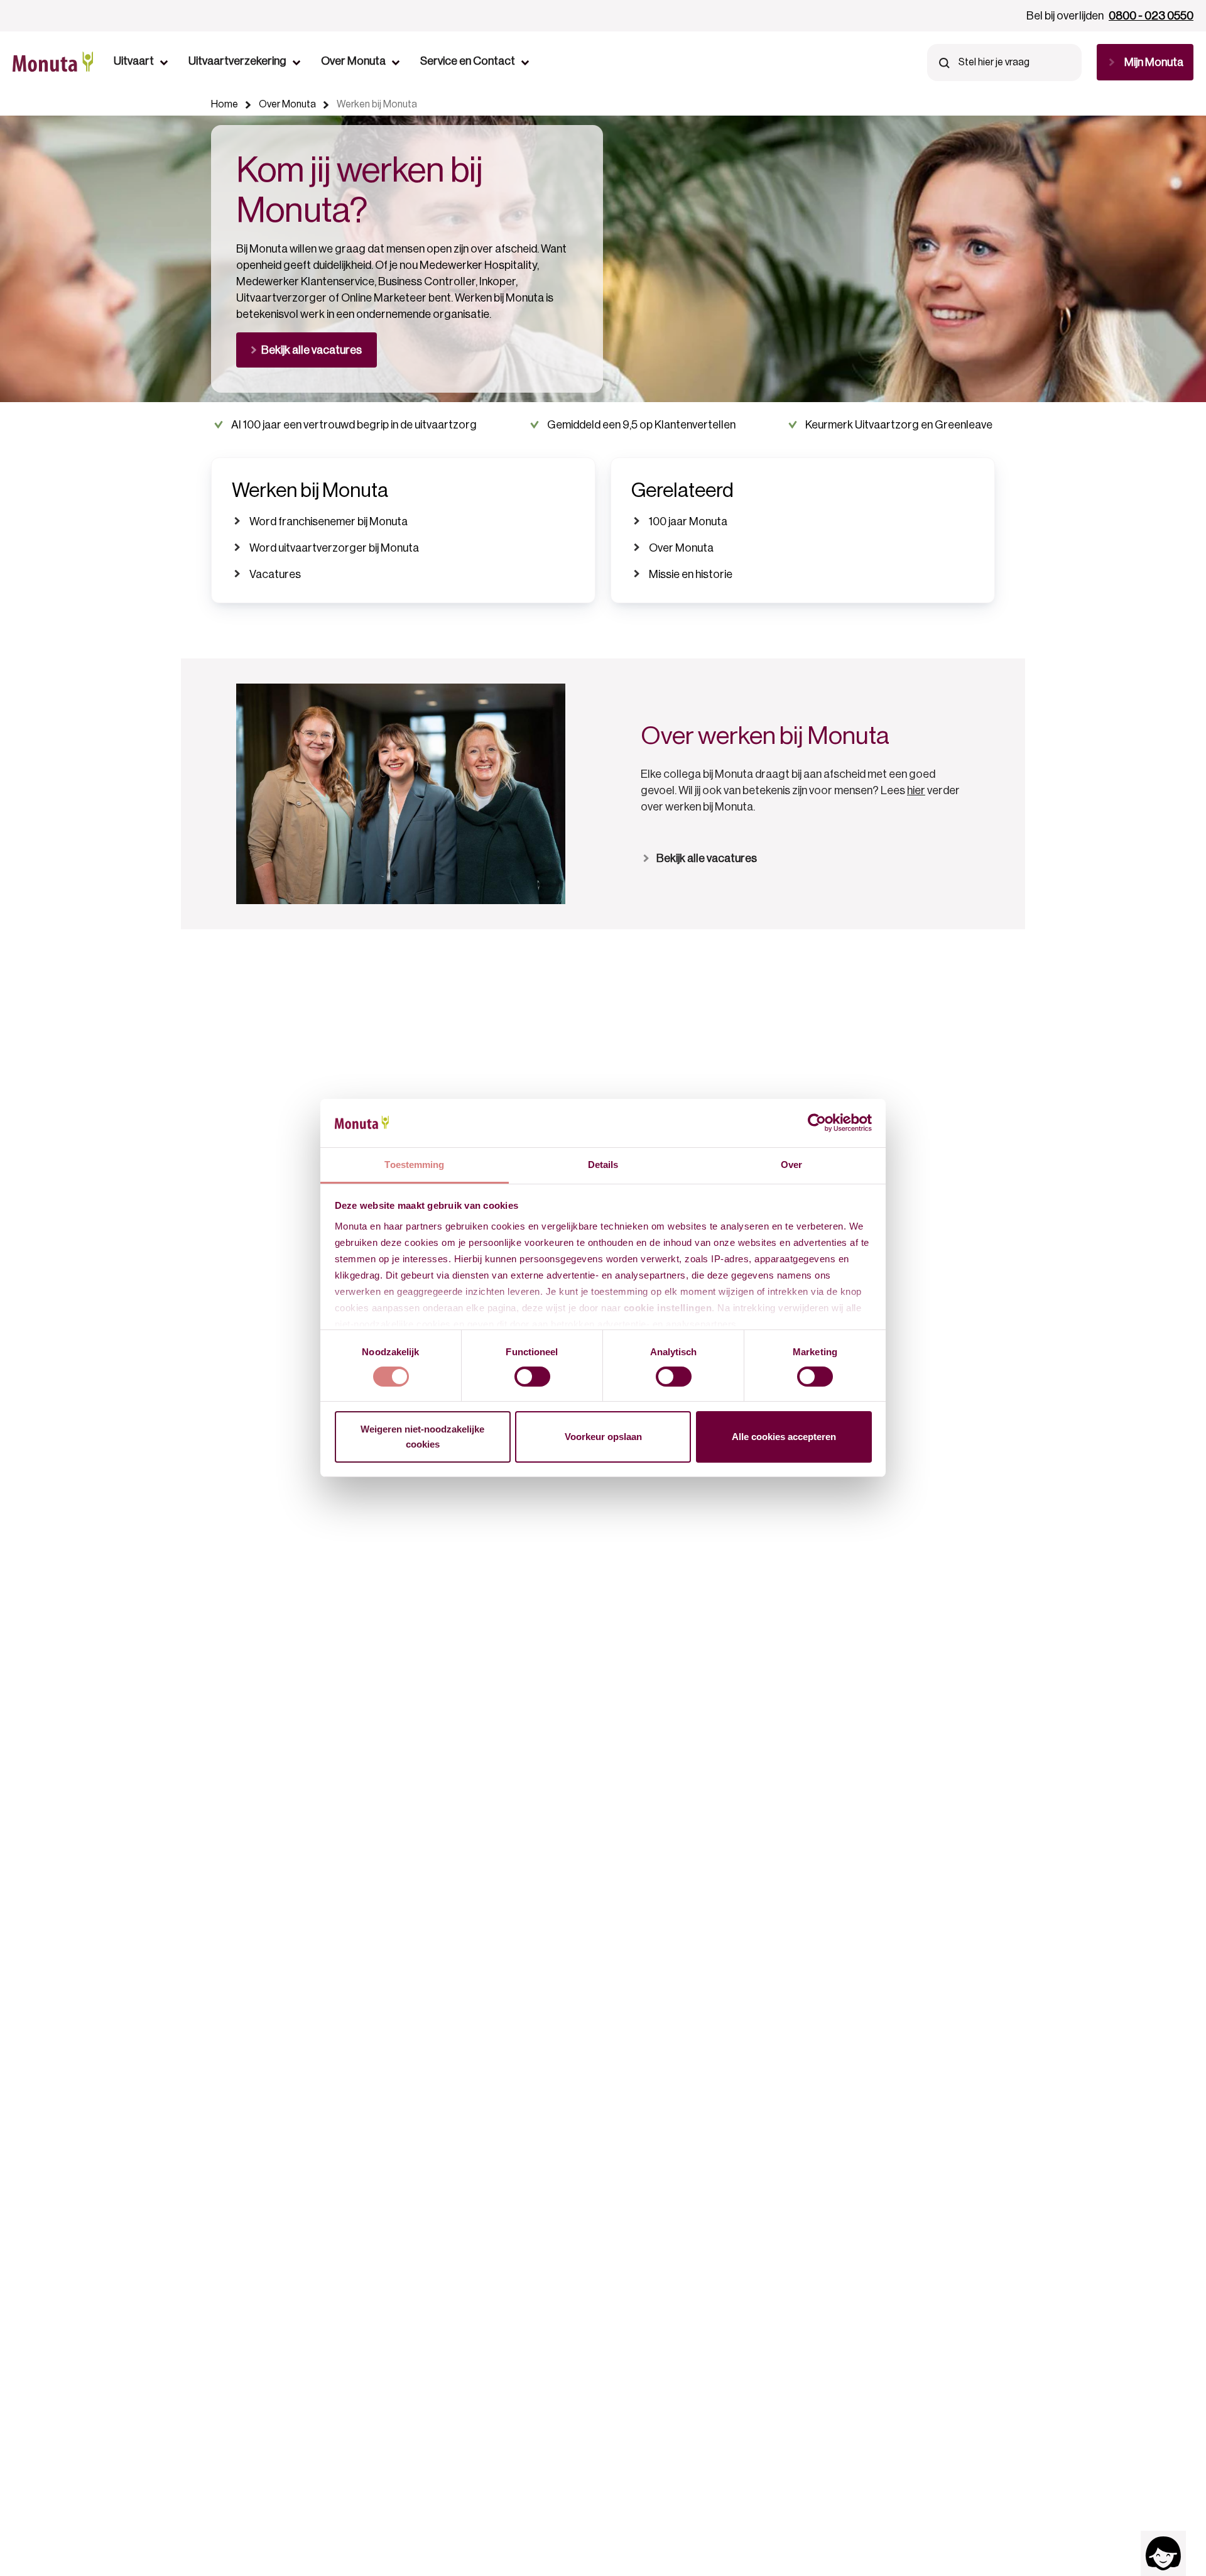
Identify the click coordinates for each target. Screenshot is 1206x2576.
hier (916, 790)
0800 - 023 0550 (1151, 16)
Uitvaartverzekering (237, 61)
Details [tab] (603, 1165)
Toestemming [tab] (414, 1165)
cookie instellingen (668, 1308)
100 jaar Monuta (688, 521)
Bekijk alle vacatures (707, 858)
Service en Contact (468, 61)
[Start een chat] (1163, 2553)
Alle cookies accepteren (784, 1437)
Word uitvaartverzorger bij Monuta (334, 548)
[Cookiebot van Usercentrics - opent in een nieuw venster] (817, 1123)
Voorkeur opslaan (603, 1437)
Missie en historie (691, 574)
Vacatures (275, 574)
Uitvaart (134, 61)
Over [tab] (791, 1165)
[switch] (532, 1377)
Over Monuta (353, 61)
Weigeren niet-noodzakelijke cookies (422, 1437)
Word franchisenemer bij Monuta (329, 521)
